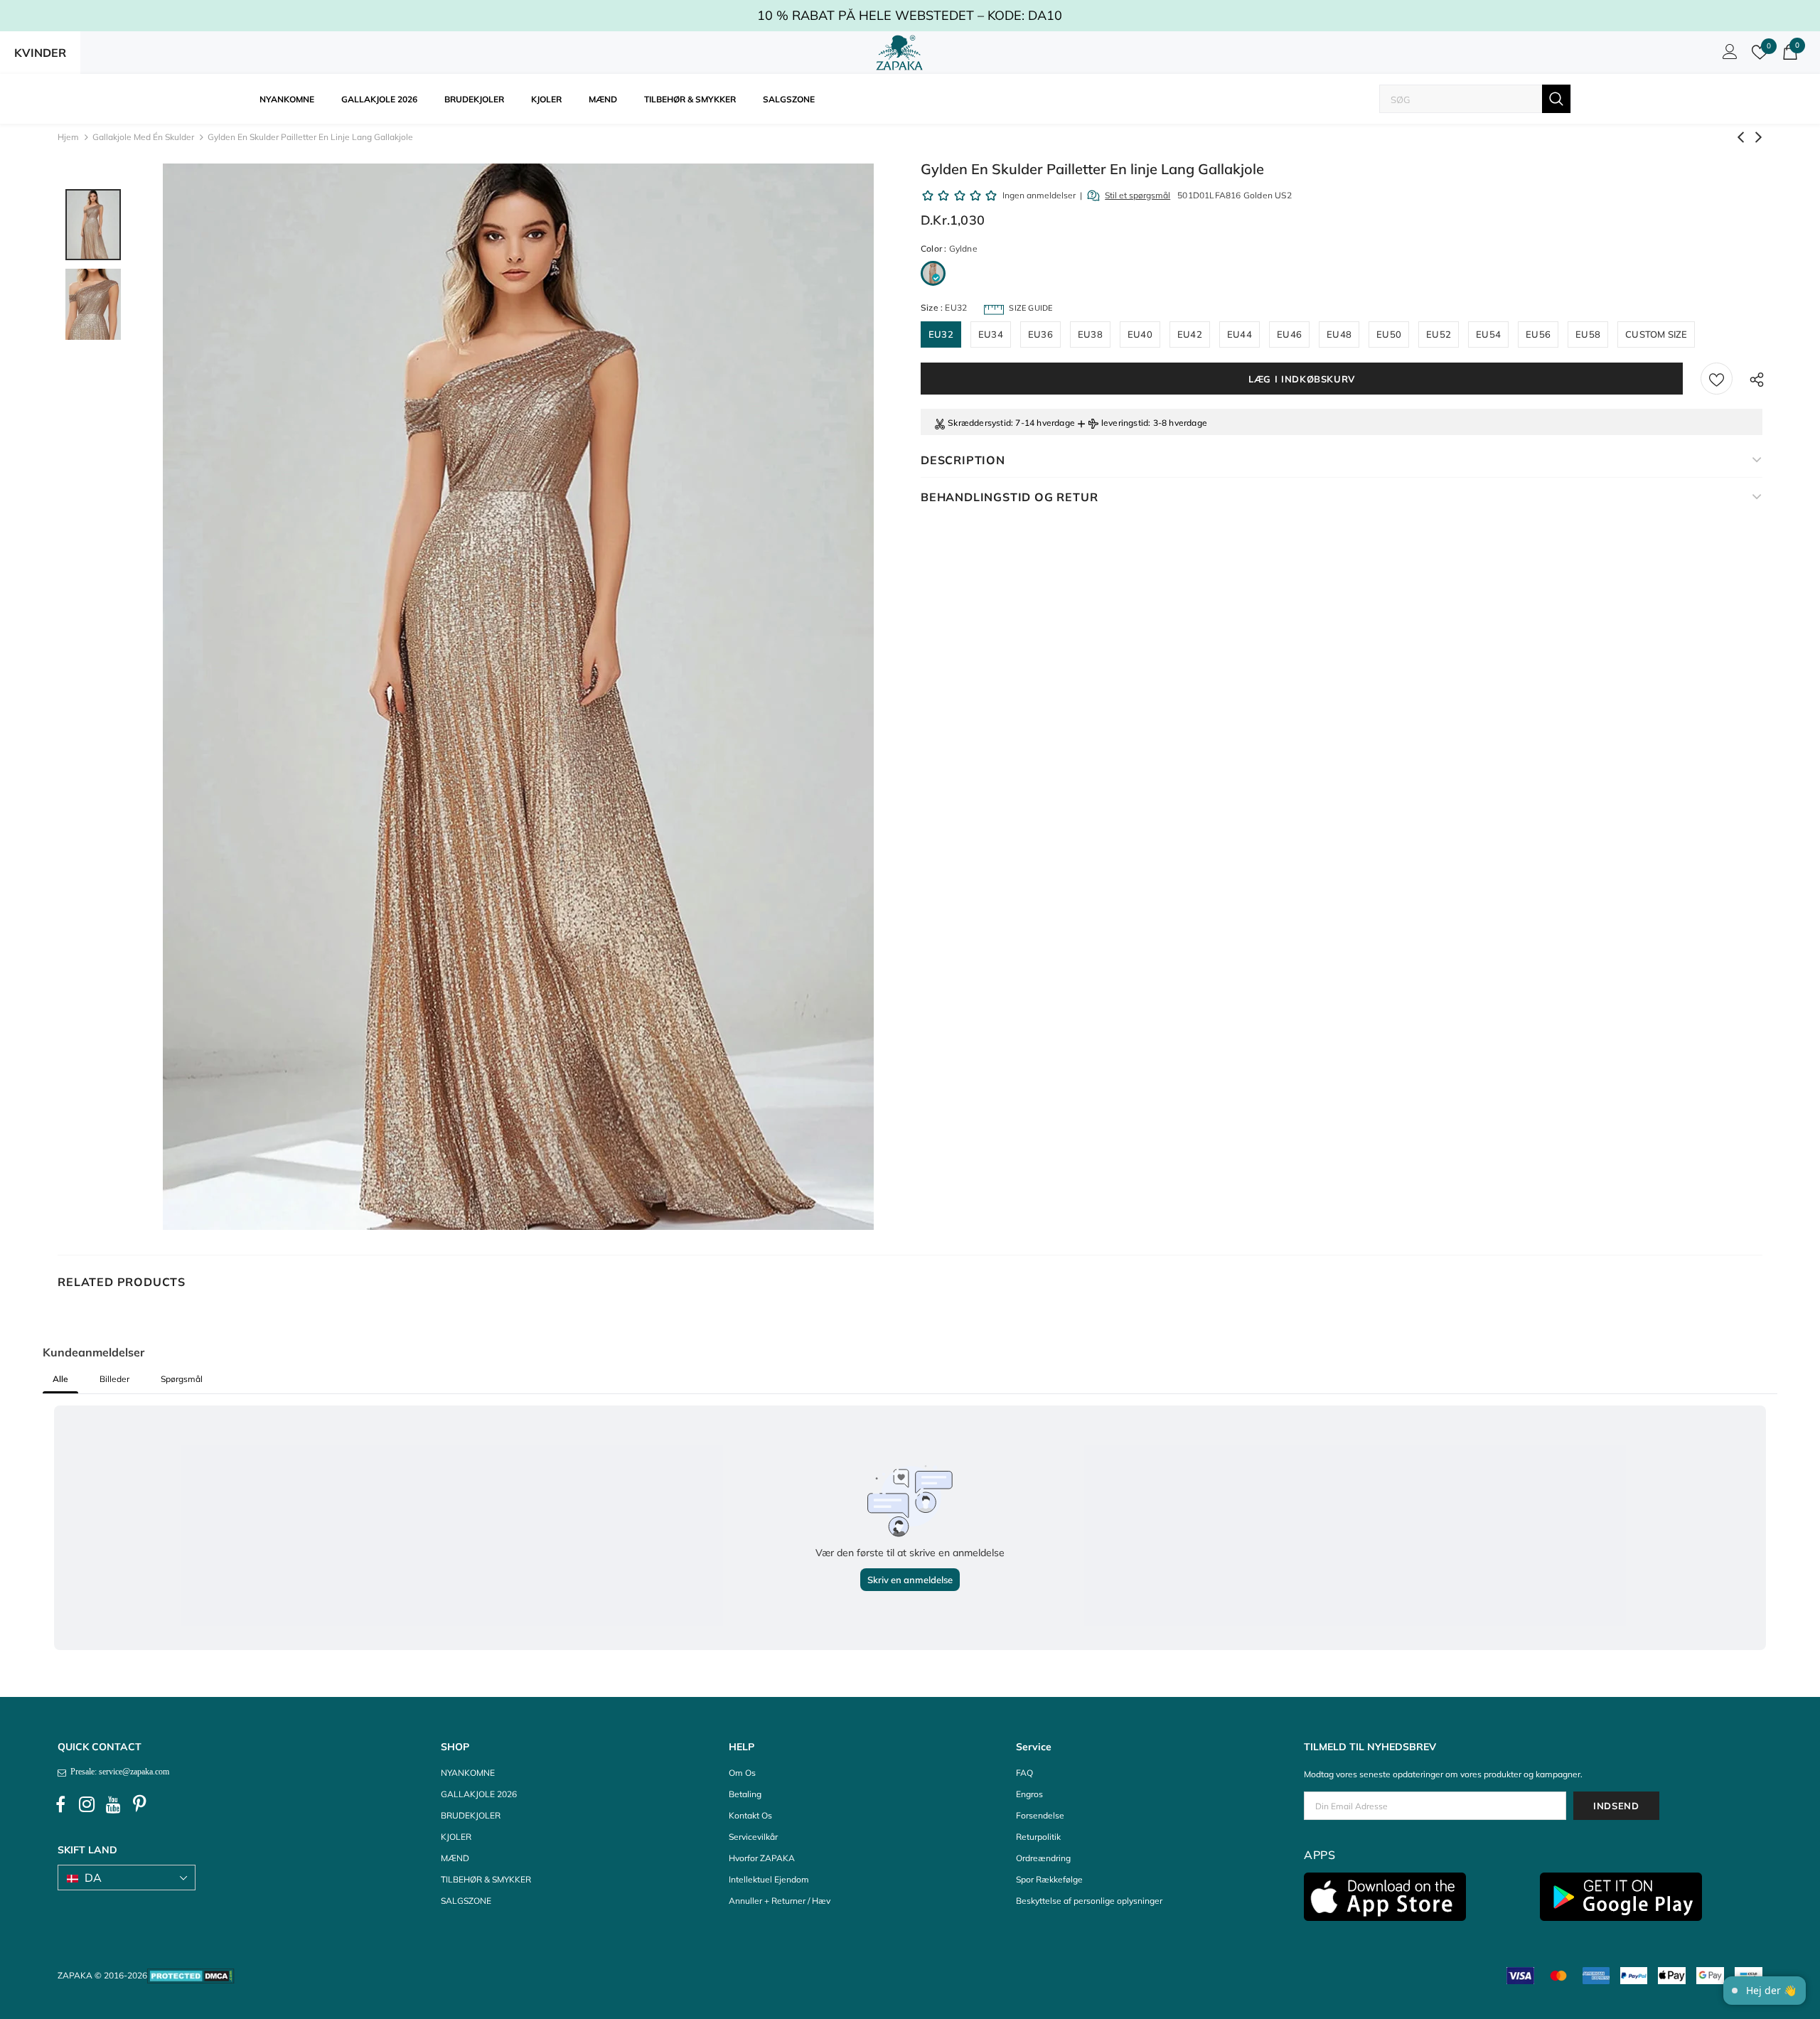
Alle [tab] (60, 1379)
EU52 (1439, 334)
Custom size (1656, 334)
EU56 (1538, 334)
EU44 (1240, 334)
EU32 (941, 334)
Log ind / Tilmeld (1728, 55)
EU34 (991, 334)
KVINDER (40, 53)
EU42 (1190, 334)
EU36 (1040, 334)
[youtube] (113, 1805)
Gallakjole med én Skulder (143, 137)
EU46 (1289, 334)
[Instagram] (87, 1805)
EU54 (1488, 334)
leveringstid (1125, 423)
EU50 (1389, 334)
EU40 (1140, 334)
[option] (518, 697)
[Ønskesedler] (1717, 379)
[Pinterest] (139, 1805)
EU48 (1339, 334)
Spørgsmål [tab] (182, 1379)
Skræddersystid (979, 423)
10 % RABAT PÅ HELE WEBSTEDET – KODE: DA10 (910, 15)
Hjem (68, 137)
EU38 (1090, 334)
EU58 (1588, 334)
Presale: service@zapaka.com (118, 1772)
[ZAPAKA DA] (899, 53)
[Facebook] (60, 1805)
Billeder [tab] (114, 1379)
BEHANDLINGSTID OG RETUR (1009, 497)
